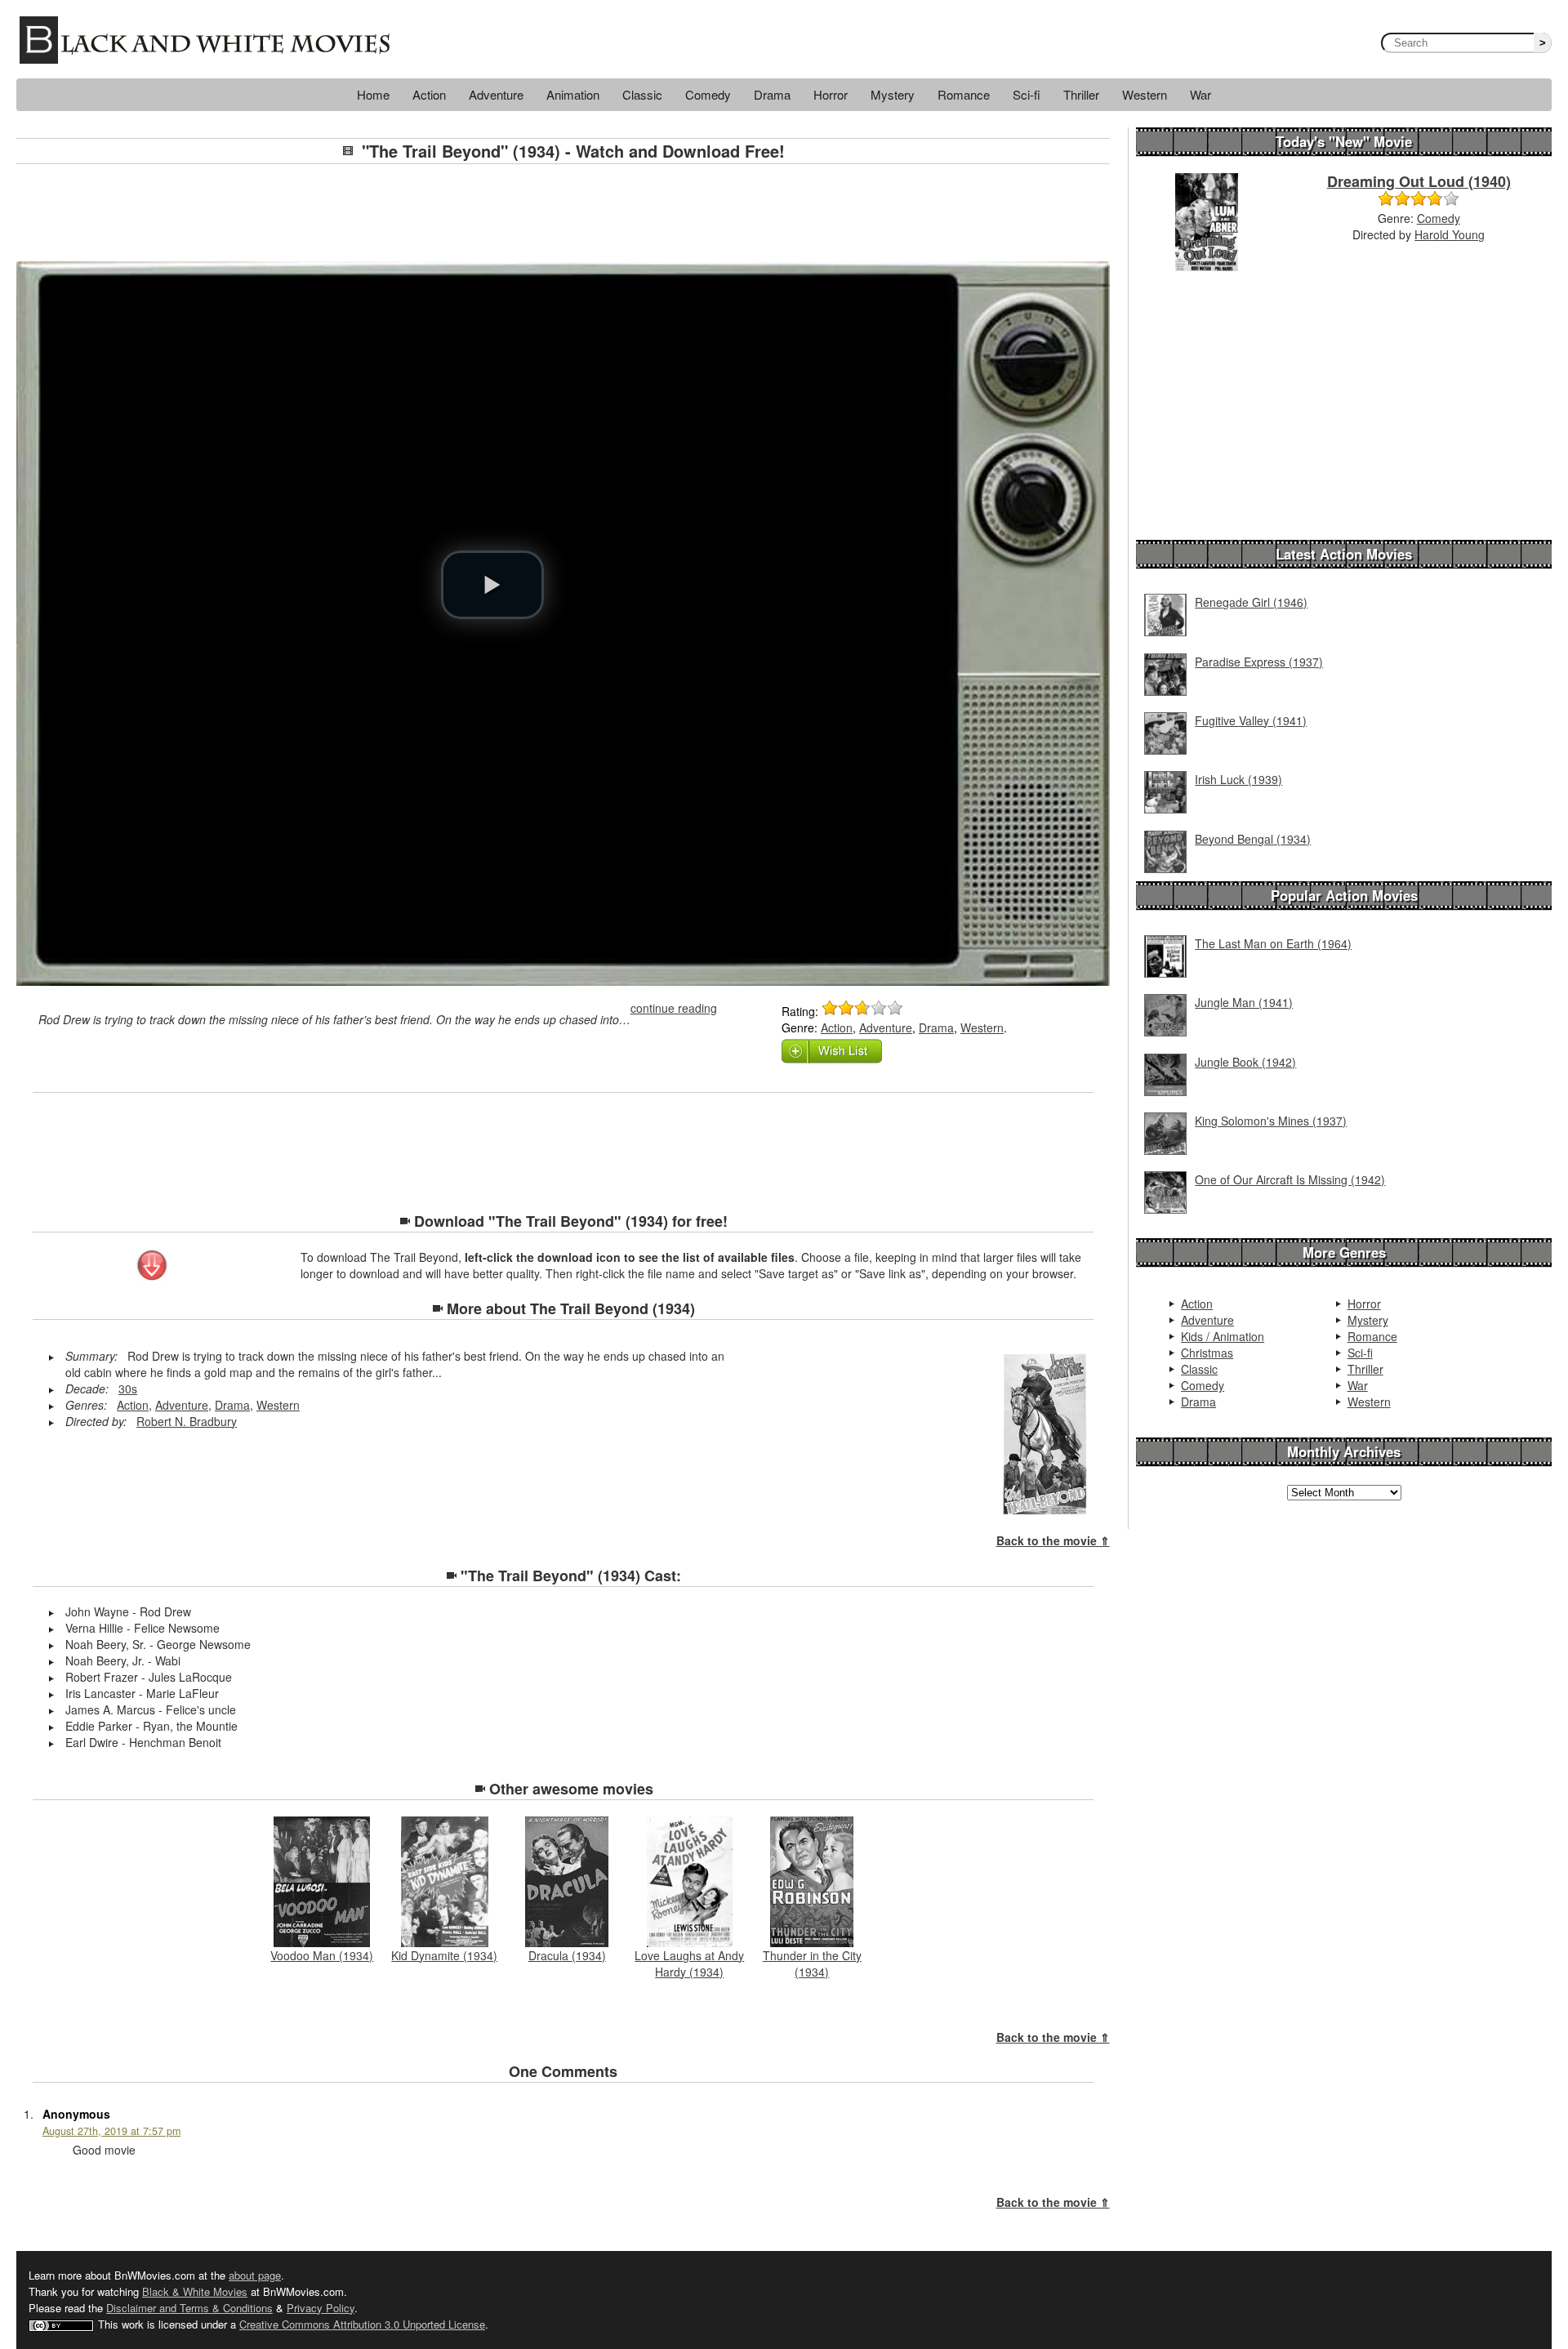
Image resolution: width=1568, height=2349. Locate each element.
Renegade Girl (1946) (1251, 602)
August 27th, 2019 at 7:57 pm (111, 2131)
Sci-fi (1027, 94)
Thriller (1081, 94)
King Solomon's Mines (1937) (1271, 1121)
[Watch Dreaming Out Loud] (1207, 221)
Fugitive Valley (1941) (1251, 720)
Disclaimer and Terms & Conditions (189, 2308)
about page (255, 2275)
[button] (492, 585)
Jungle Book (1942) (1245, 1062)
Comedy (708, 94)
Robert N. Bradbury (187, 1421)
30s (128, 1388)
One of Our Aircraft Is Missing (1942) (1290, 1179)
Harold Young (1450, 234)
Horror (831, 94)
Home (373, 94)
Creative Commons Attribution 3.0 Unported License (362, 2324)
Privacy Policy (321, 2308)
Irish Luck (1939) (1238, 779)
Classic (642, 94)
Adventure (496, 94)
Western (1145, 94)
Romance (964, 94)
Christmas (1207, 1353)
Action (429, 94)
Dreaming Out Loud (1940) (1419, 181)
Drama (772, 94)
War (1200, 94)
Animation (573, 94)
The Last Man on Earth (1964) (1273, 943)
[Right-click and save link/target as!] (153, 1267)
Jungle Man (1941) (1244, 1002)
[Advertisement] (563, 213)
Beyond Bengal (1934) (1253, 839)
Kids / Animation (1223, 1336)
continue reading (674, 1008)
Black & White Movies (195, 2291)
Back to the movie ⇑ (1053, 1540)
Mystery (893, 94)
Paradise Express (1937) (1259, 662)
